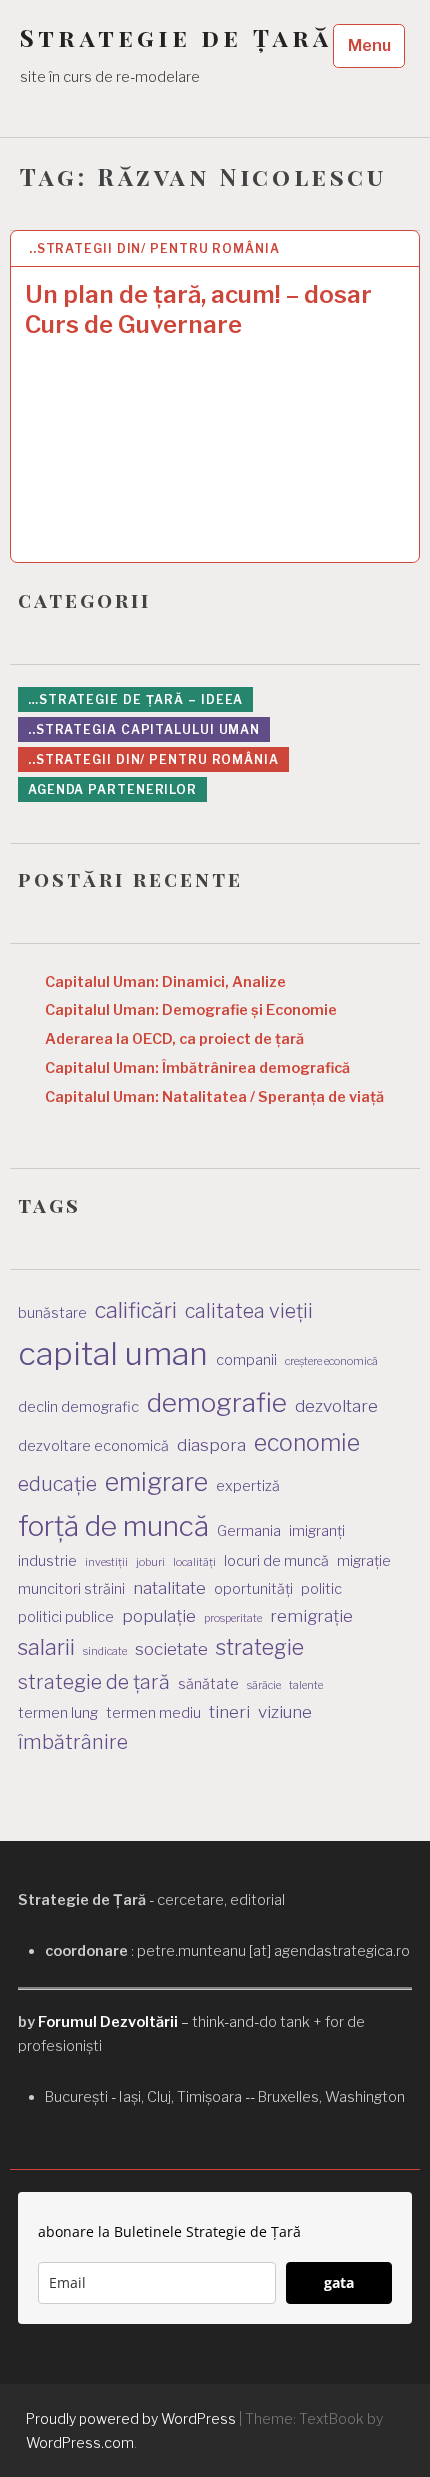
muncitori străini (71, 1588)
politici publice (66, 1616)
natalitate (169, 1588)
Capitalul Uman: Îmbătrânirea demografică (197, 1068)
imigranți (317, 1530)
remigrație (311, 1616)
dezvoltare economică (93, 1445)
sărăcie (264, 1685)
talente (306, 1685)
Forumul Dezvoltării (108, 2022)
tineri (229, 1712)
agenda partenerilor (112, 789)
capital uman (113, 1353)
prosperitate (233, 1618)
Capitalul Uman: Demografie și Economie (191, 1010)
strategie (260, 1647)
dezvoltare (336, 1406)
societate (171, 1649)
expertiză (248, 1485)
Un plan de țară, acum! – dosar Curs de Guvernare (198, 309)
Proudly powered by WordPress (131, 2418)
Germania (249, 1530)
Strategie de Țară (176, 37)
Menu (369, 45)
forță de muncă (113, 1526)
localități (194, 1562)
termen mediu (153, 1712)
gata (339, 2282)
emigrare (156, 1482)
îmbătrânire (73, 1742)
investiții (106, 1562)
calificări (136, 1310)
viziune (285, 1712)
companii (246, 1359)
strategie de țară (94, 1682)
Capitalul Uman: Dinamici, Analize (165, 982)
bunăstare (52, 1312)
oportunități (253, 1588)
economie (307, 1443)
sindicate (105, 1651)
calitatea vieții (249, 1311)
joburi (150, 1562)
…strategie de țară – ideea (135, 699)
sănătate (208, 1683)
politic (321, 1588)
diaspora (211, 1445)
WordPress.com (80, 2442)
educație (57, 1484)
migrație (364, 1560)
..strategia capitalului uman (144, 729)
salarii (46, 1647)
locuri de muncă (276, 1560)
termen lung (58, 1712)
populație (159, 1616)
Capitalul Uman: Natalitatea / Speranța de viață (214, 1097)
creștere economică (331, 1361)
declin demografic (78, 1406)
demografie (217, 1402)
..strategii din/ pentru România (154, 248)
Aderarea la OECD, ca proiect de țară (174, 1039)
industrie (47, 1560)
